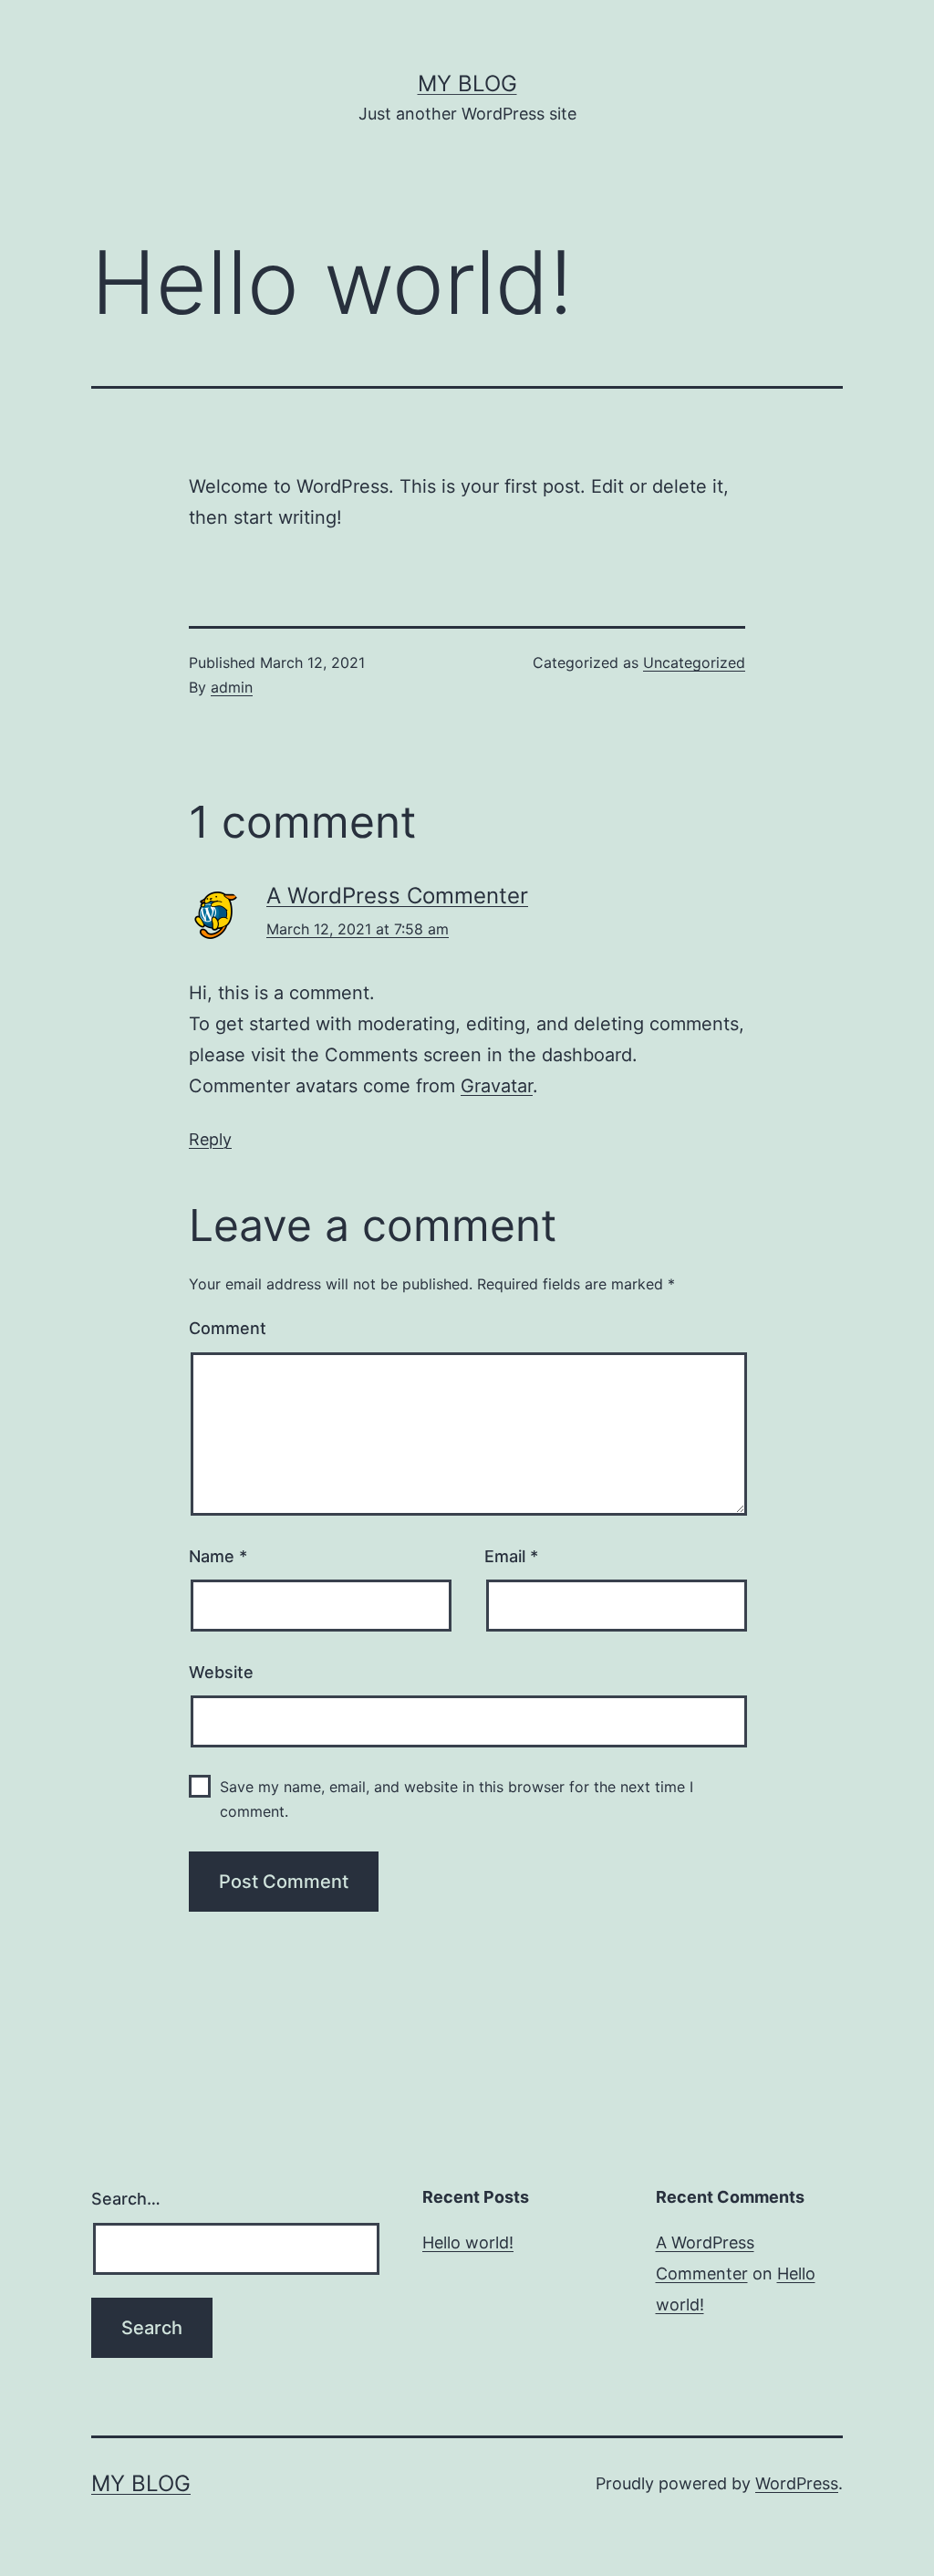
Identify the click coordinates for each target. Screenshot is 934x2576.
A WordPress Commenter (397, 896)
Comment (228, 1328)
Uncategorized (694, 662)
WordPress (797, 2483)
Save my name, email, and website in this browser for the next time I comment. (457, 1799)
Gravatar (497, 1086)
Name (218, 1556)
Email (511, 1556)
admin (232, 687)
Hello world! (468, 2242)
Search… (126, 2199)
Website (221, 1672)
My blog (467, 83)
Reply (210, 1139)
